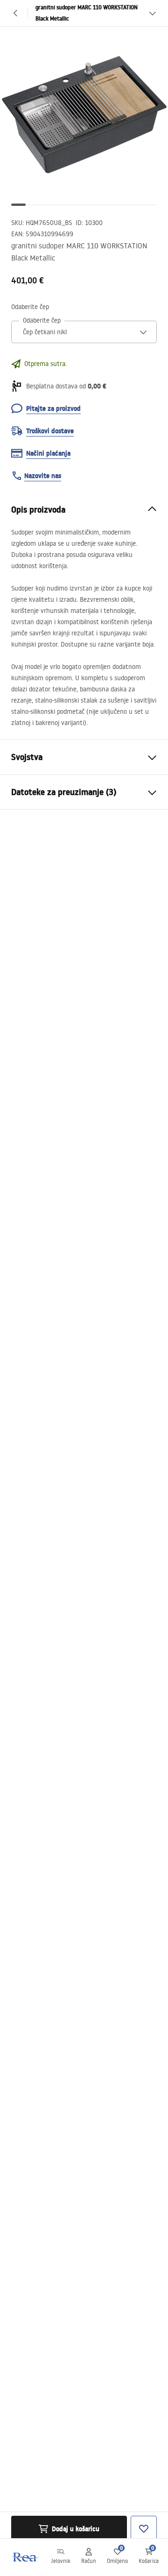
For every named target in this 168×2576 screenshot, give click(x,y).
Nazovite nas (43, 476)
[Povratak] (16, 13)
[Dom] (25, 2557)
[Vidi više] (152, 13)
